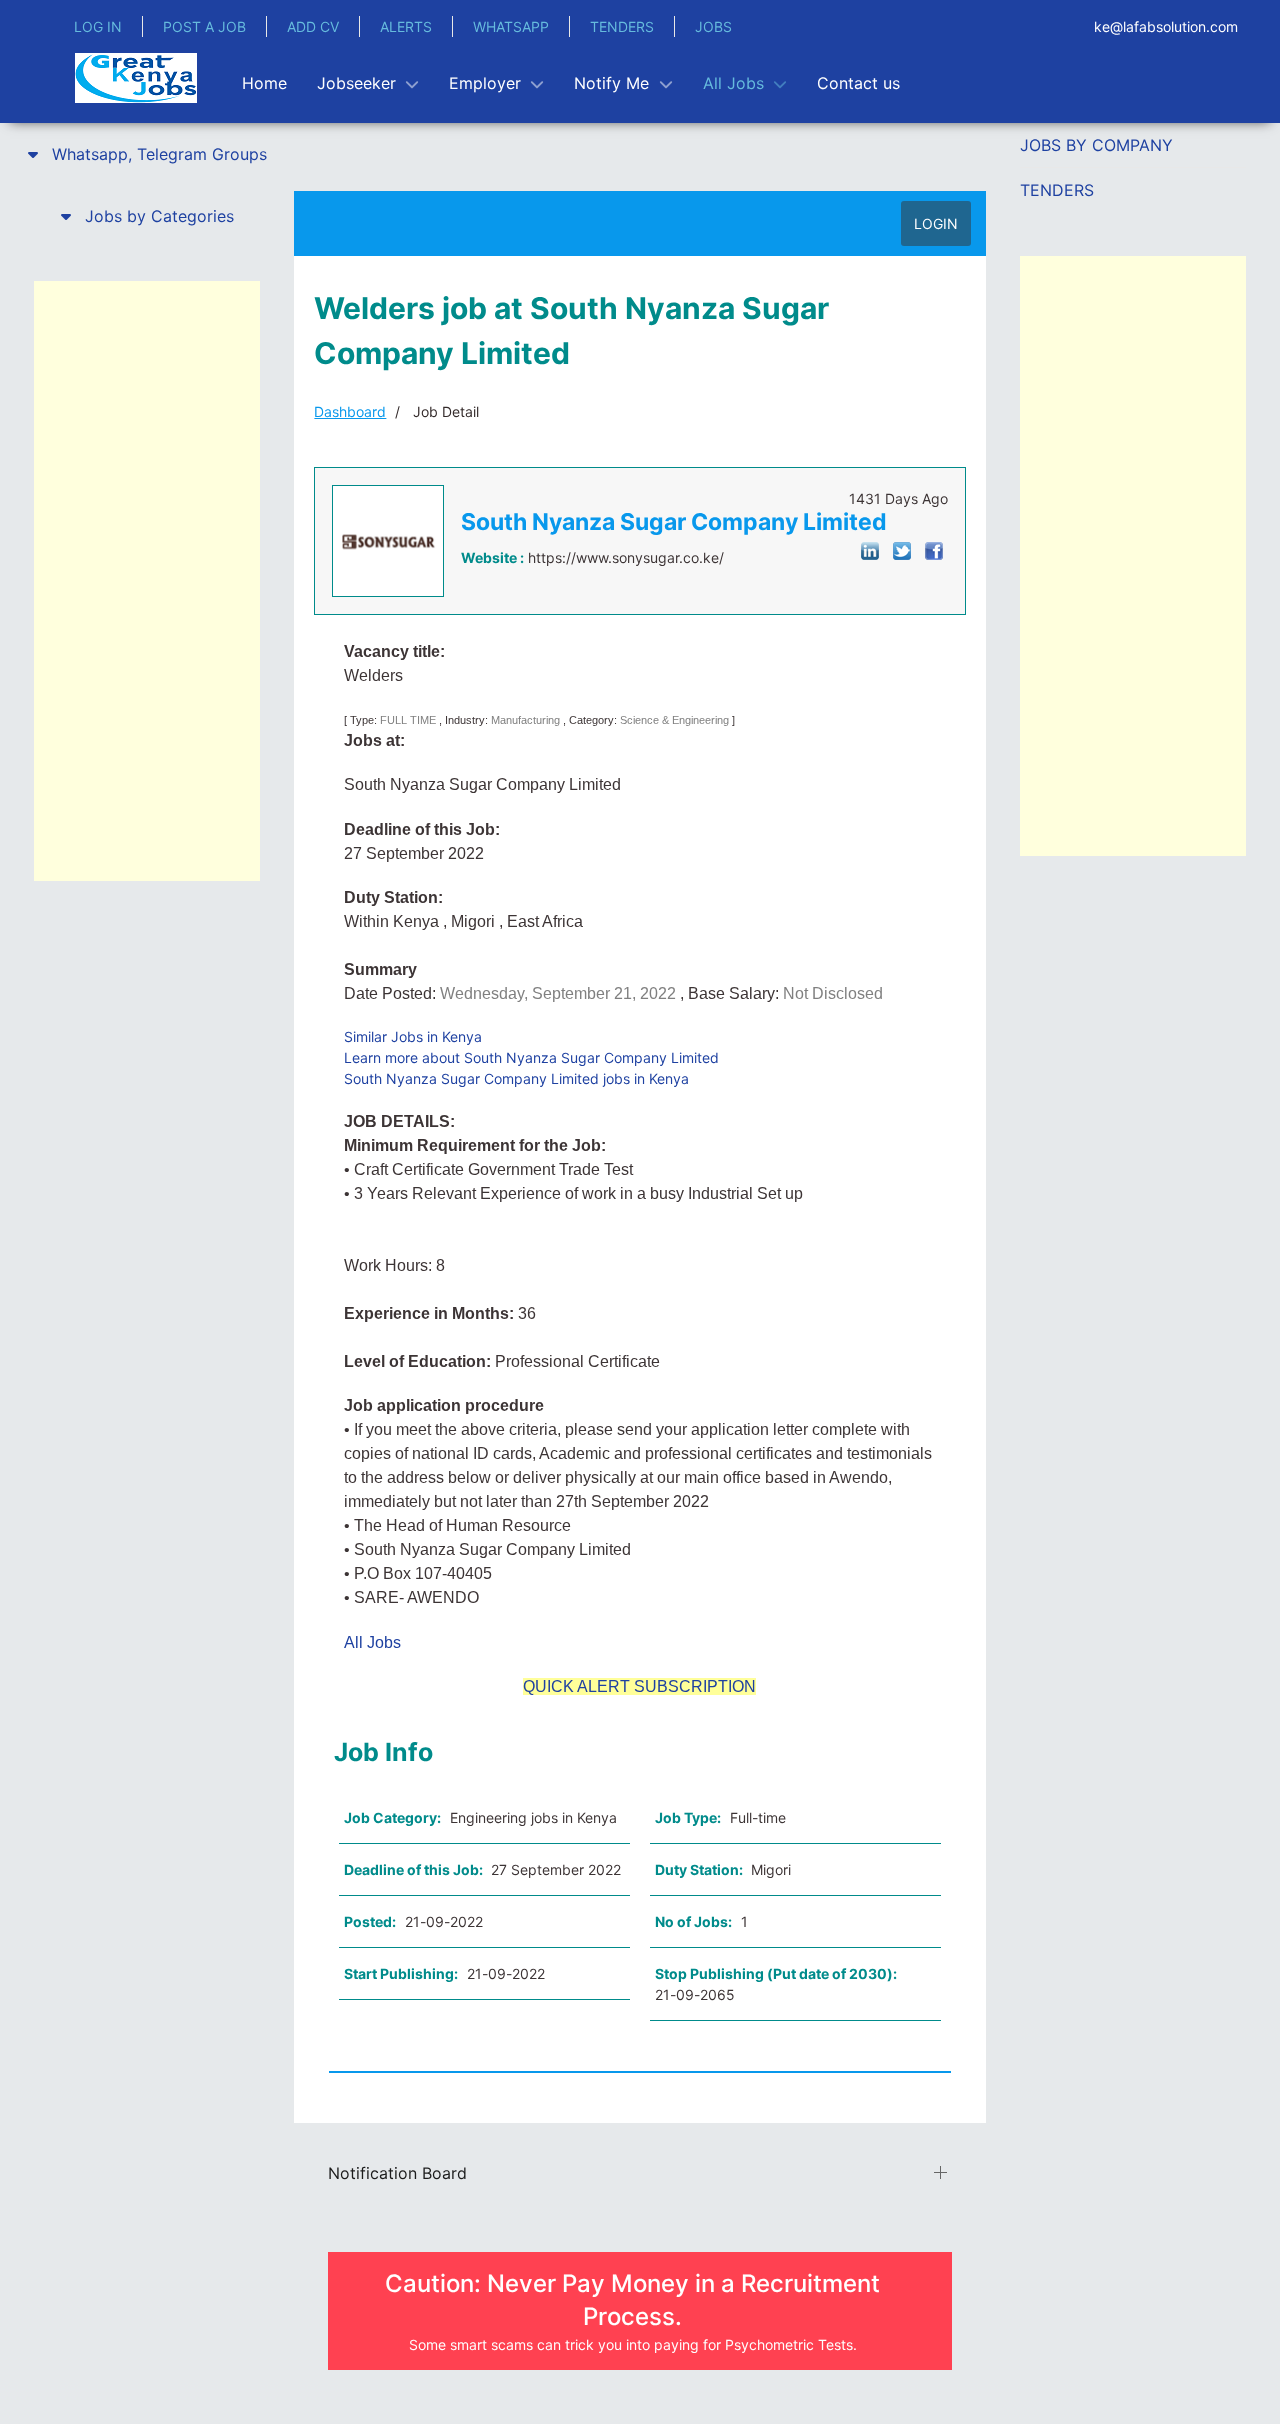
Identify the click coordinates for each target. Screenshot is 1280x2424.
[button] (147, 154)
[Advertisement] (147, 581)
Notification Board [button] (397, 2173)
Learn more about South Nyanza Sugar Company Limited (531, 1057)
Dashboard (350, 411)
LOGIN (936, 223)
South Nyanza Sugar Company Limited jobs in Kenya (516, 1078)
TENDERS (622, 26)
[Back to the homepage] (136, 78)
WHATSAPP (511, 26)
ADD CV (313, 26)
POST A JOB (204, 26)
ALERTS (406, 26)
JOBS (713, 26)
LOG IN (98, 26)
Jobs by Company (1096, 145)
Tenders (1057, 190)
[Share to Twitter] (902, 549)
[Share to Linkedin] (870, 549)
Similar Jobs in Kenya (413, 1036)
